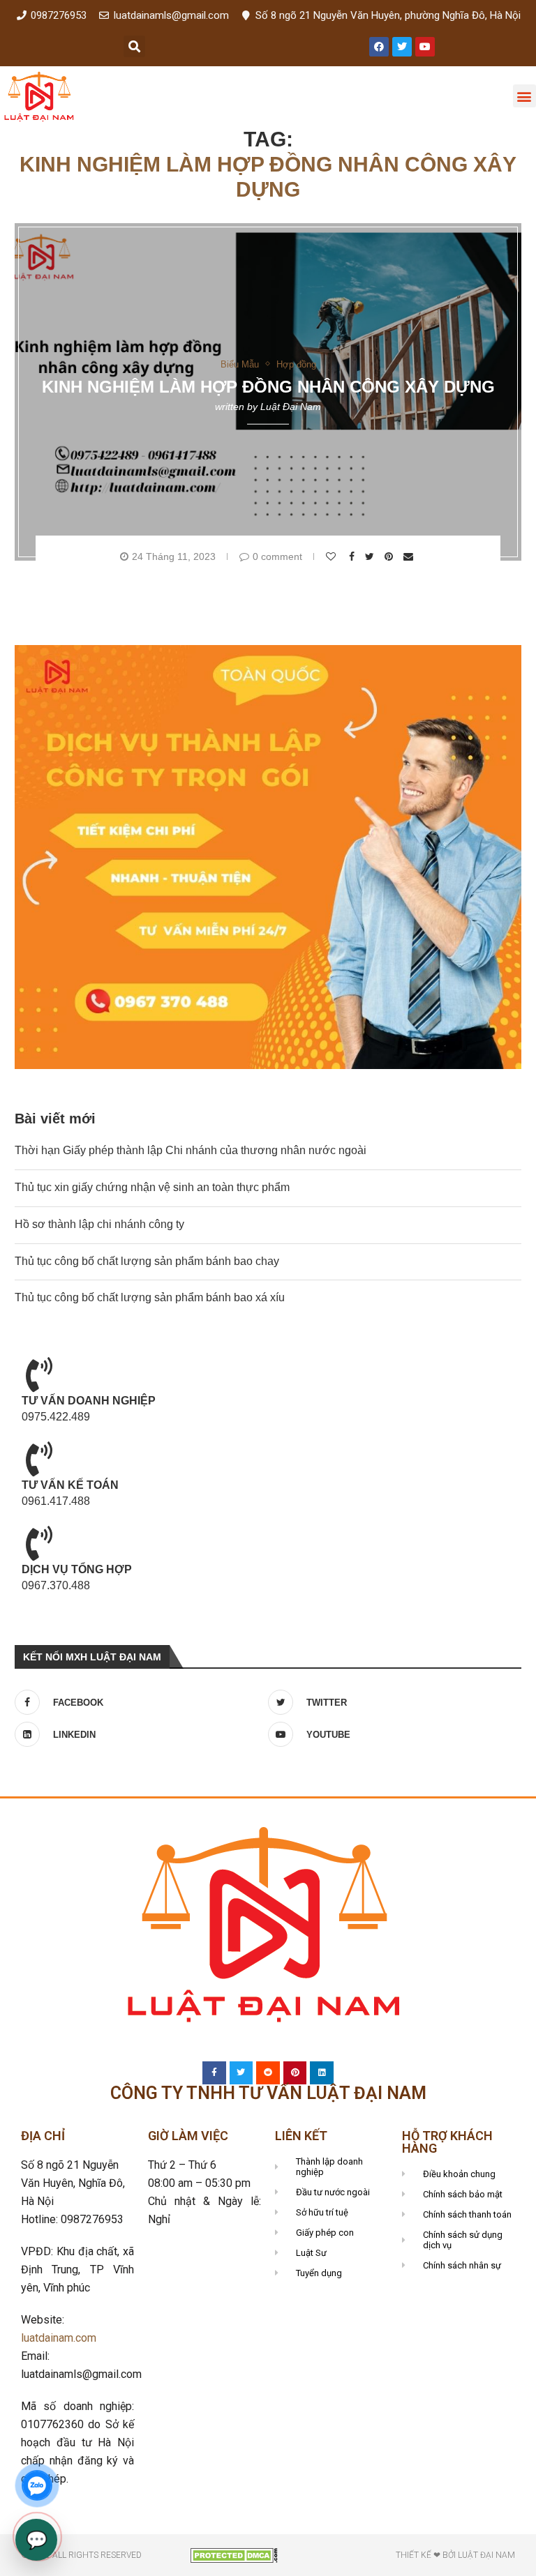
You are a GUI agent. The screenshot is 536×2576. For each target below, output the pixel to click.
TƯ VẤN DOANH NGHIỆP (89, 1401)
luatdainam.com (59, 2338)
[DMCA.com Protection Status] (234, 2554)
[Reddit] (268, 2073)
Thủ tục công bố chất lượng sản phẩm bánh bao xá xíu (150, 1297)
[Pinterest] (295, 2073)
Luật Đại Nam (291, 407)
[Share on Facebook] (353, 556)
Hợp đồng (296, 364)
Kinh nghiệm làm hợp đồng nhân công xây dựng (268, 387)
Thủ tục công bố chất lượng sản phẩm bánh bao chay (147, 1261)
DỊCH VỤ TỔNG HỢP (77, 1569)
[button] (134, 46)
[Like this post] (333, 556)
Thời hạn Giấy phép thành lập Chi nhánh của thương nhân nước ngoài (191, 1150)
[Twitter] (402, 47)
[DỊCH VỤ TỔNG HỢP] (39, 1543)
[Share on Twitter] (371, 556)
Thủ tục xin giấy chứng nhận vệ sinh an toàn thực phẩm (152, 1187)
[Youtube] (425, 47)
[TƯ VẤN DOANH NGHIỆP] (39, 1374)
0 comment (277, 556)
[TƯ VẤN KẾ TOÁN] (39, 1459)
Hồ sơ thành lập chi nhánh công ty (99, 1224)
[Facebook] (379, 47)
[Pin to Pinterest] (390, 556)
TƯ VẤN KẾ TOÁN (70, 1485)
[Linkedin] (322, 2073)
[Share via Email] (410, 556)
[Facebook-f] (214, 2073)
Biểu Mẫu (240, 364)
